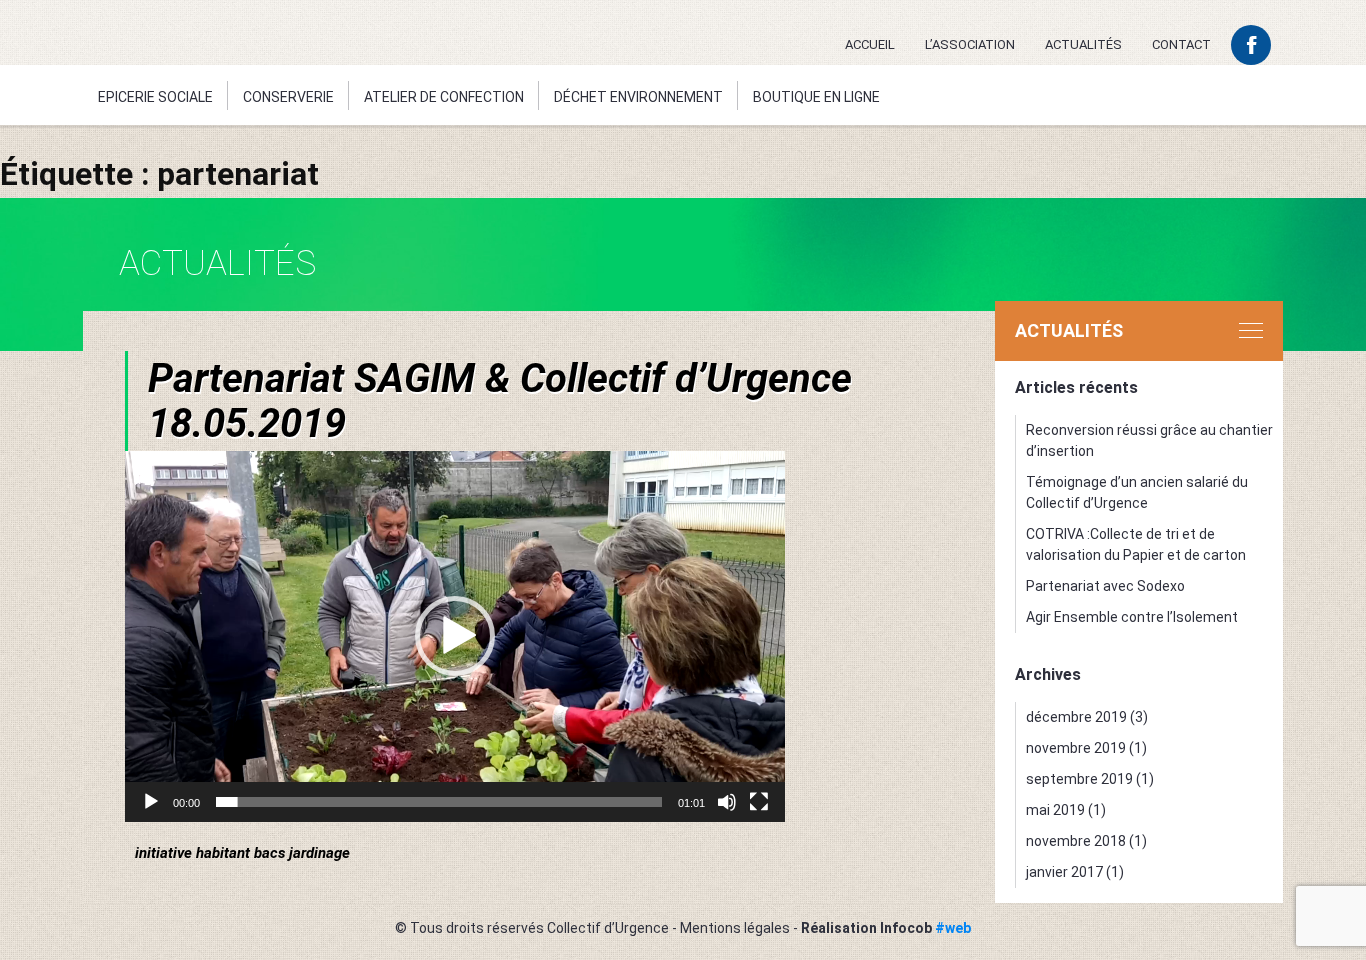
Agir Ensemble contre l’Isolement (1132, 617)
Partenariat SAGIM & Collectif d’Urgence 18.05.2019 (500, 401)
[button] (455, 636)
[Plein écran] (759, 802)
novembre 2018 (1076, 841)
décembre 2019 (1076, 717)
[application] (455, 636)
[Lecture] (151, 802)
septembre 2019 (1079, 779)
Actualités (1083, 44)
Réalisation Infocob (886, 928)
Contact (1181, 44)
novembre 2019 (1076, 748)
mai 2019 (1055, 810)
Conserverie (288, 97)
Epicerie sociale (155, 97)
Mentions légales (735, 928)
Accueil (870, 44)
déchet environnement (638, 97)
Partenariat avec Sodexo (1105, 586)
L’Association (970, 44)
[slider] (439, 802)
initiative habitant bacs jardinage (242, 853)
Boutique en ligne (816, 97)
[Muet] (727, 802)
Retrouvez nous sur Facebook (1251, 45)
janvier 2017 (1064, 872)
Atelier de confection (444, 97)
